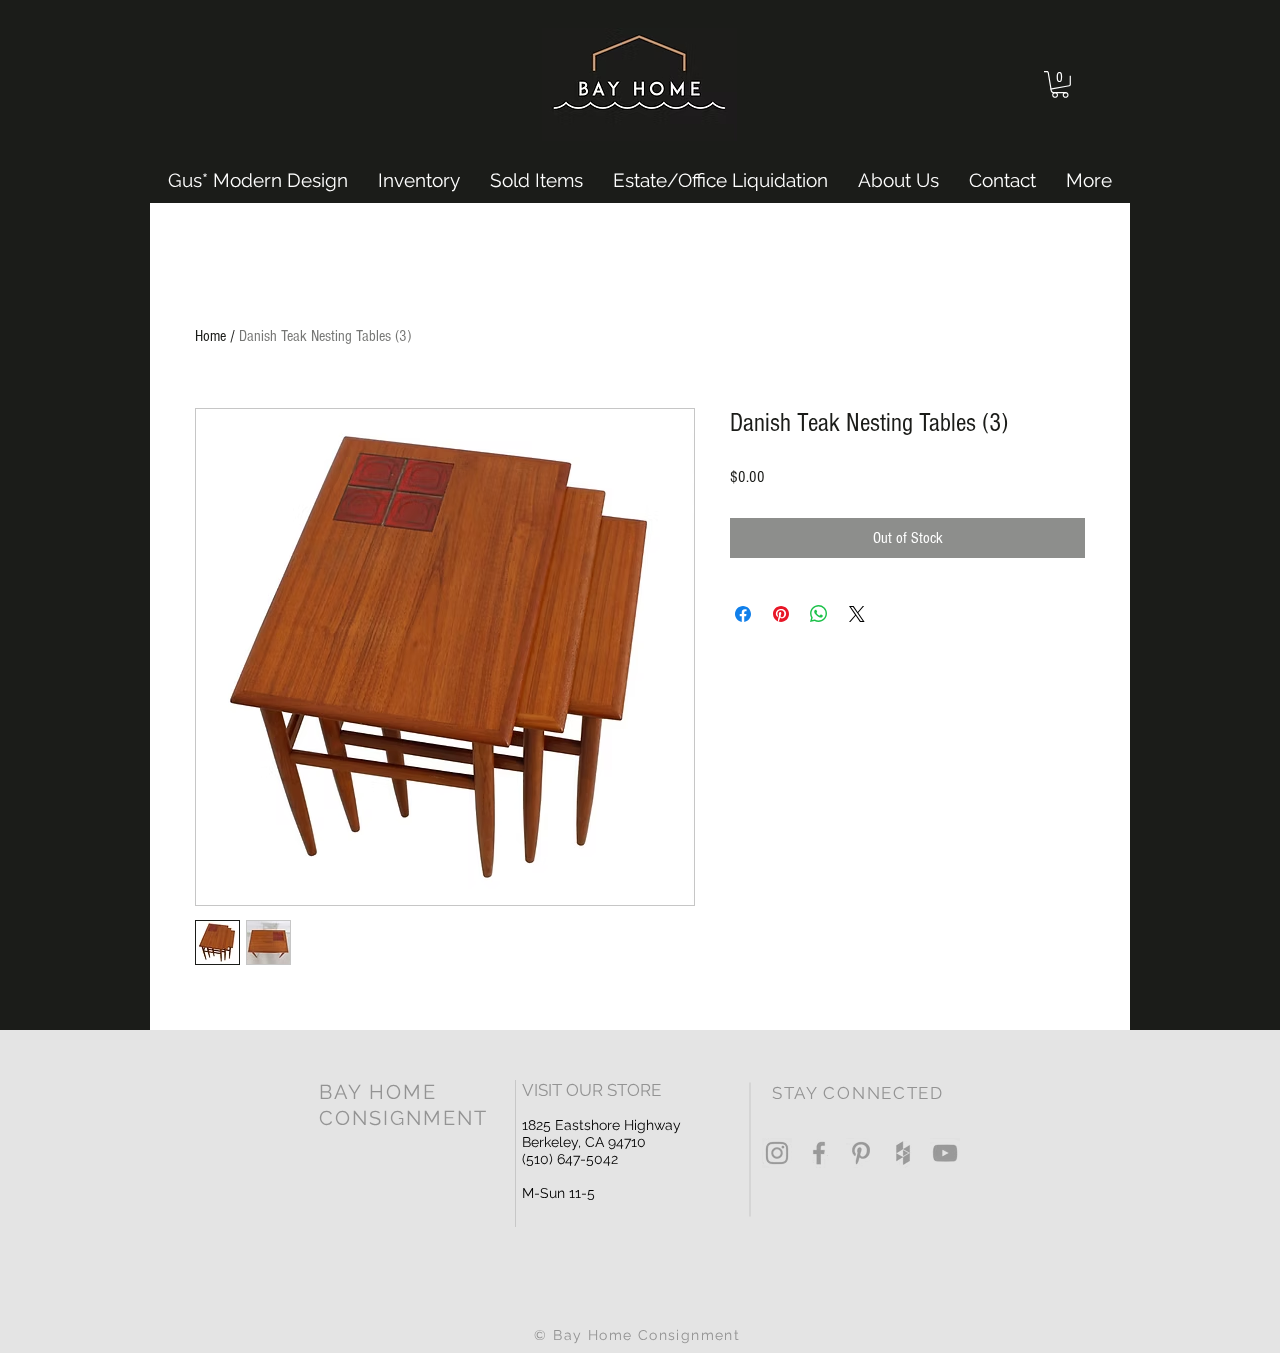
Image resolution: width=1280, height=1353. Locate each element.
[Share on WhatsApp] (819, 614)
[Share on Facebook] (743, 614)
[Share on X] (857, 614)
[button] (1060, 84)
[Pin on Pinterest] (781, 614)
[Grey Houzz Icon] (903, 1153)
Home (210, 336)
